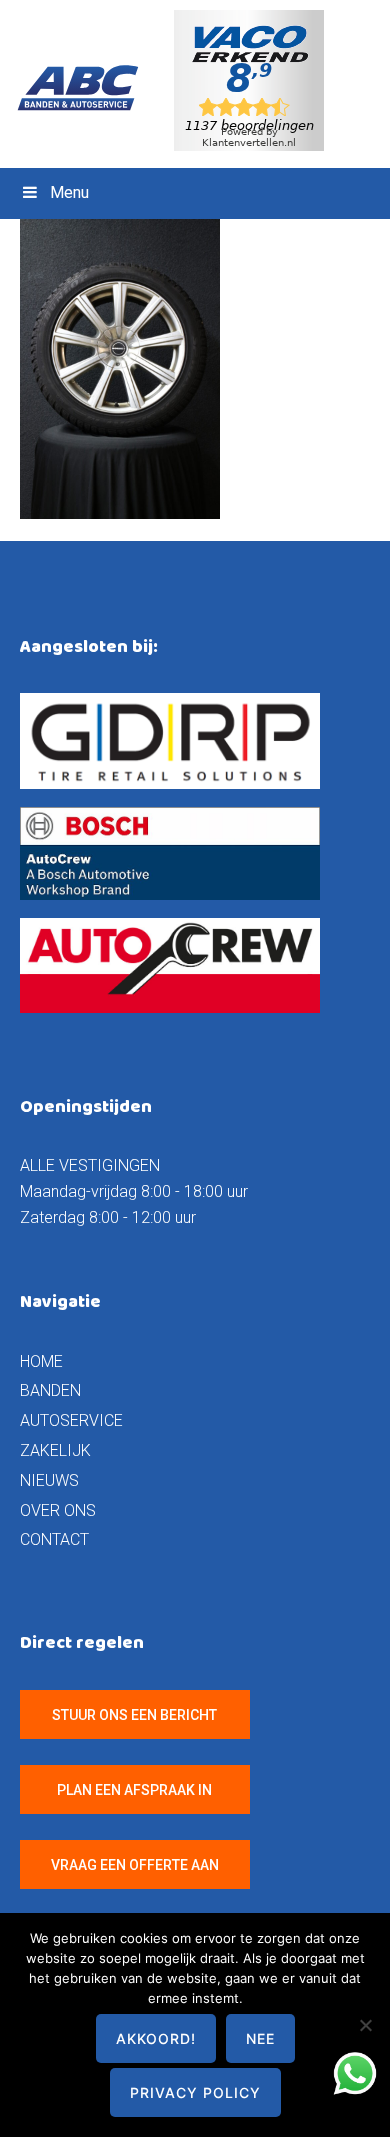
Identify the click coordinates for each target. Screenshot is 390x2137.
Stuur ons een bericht (134, 1715)
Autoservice (71, 1420)
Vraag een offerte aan (135, 1865)
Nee (260, 2038)
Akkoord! (156, 2038)
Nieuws (49, 1480)
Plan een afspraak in (134, 1790)
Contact (54, 1539)
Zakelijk (55, 1450)
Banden (50, 1390)
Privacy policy (195, 2092)
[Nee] (365, 2025)
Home (41, 1361)
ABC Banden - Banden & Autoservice (86, 88)
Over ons (58, 1510)
